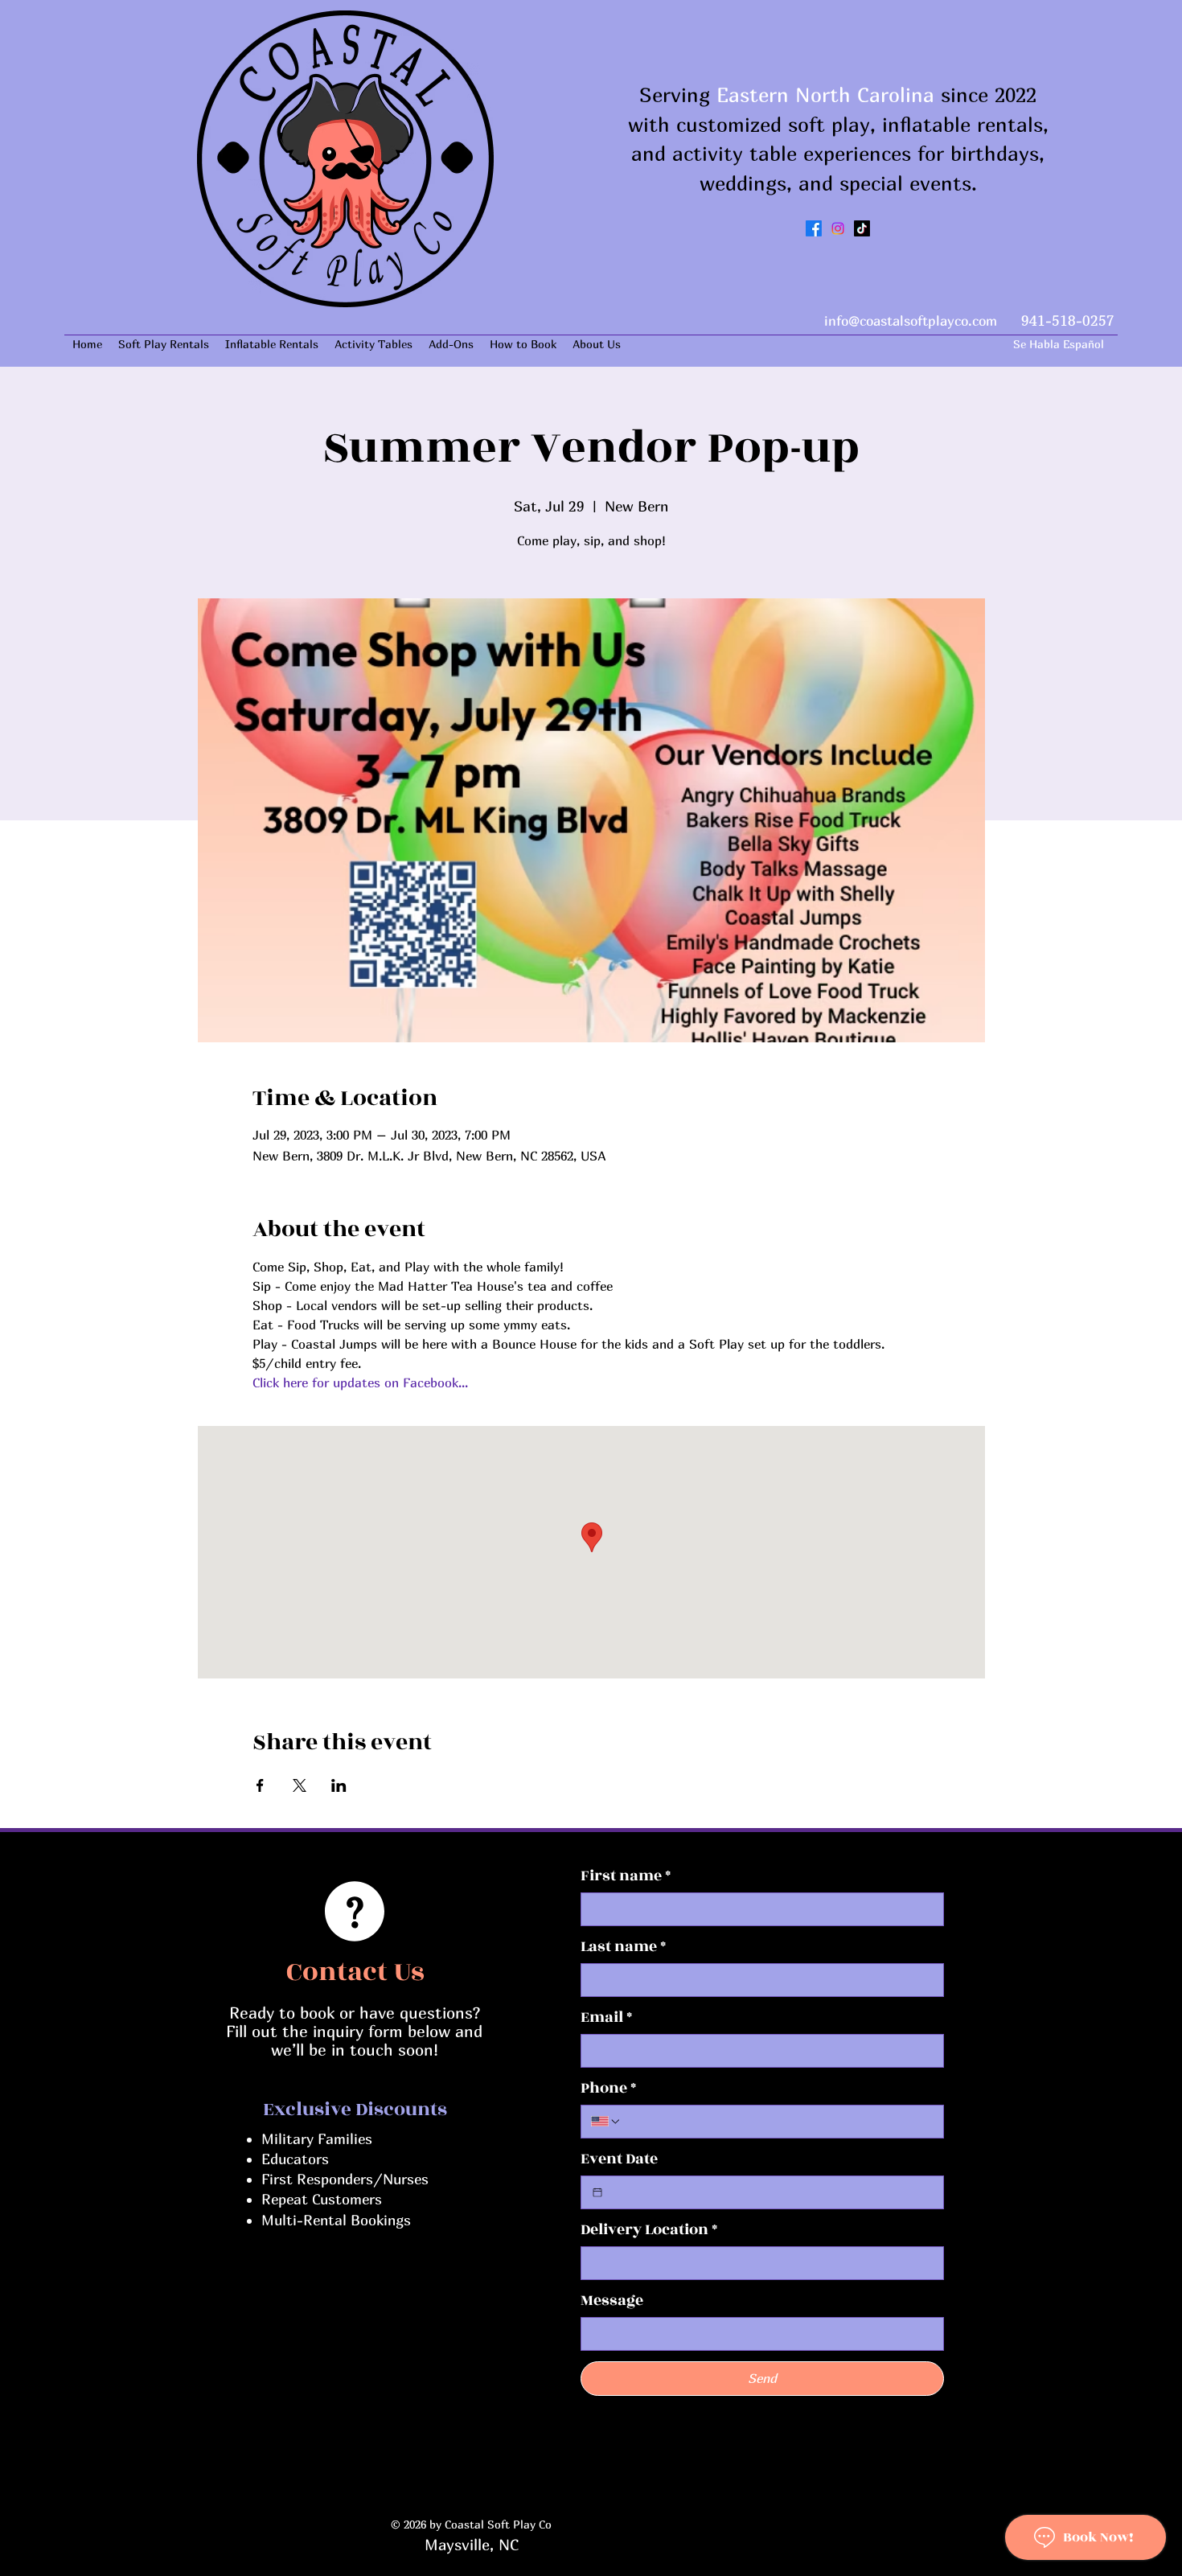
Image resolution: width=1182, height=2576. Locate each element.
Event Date (619, 2159)
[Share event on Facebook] (260, 1785)
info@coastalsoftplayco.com (911, 320)
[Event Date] (597, 2192)
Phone (608, 2088)
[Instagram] (838, 228)
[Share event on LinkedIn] (339, 1785)
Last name (623, 1947)
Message (612, 2301)
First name (626, 1876)
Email (606, 2017)
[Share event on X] (300, 1785)
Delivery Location (649, 2230)
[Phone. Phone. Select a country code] (606, 2122)
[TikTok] (862, 228)
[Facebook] (814, 228)
